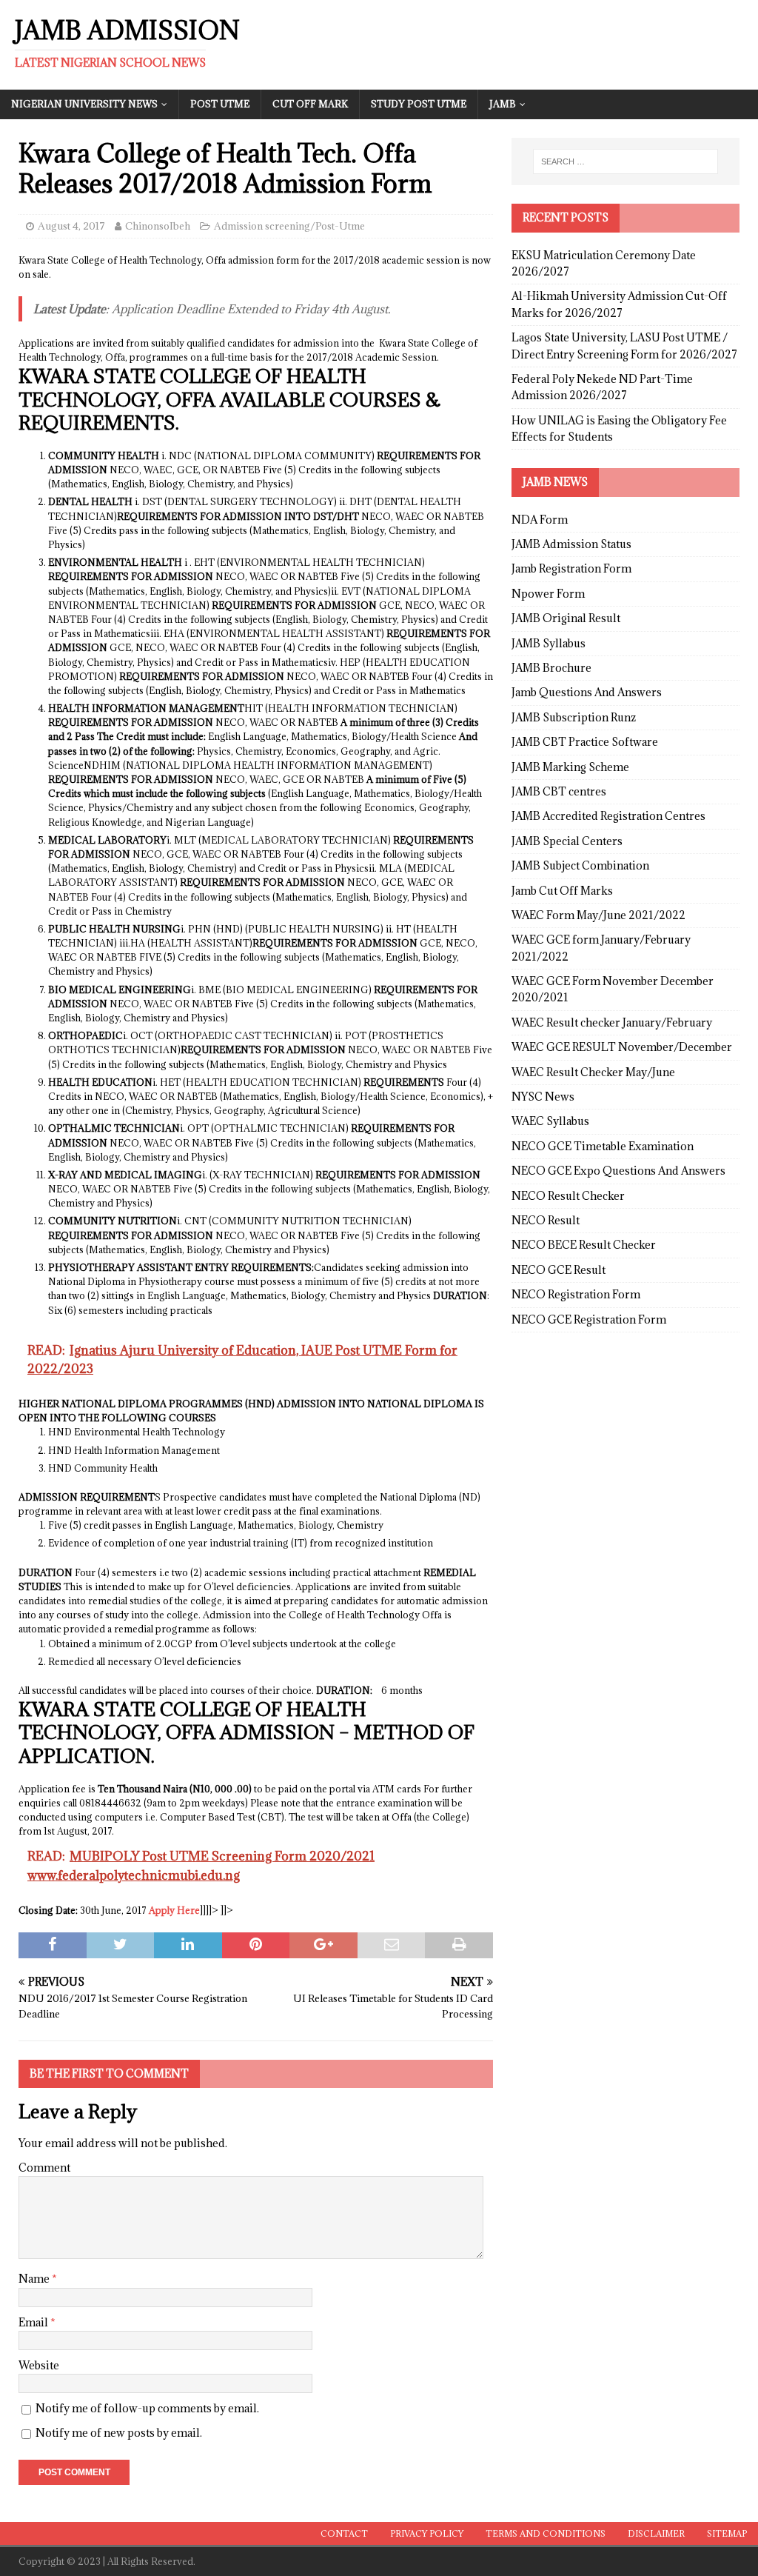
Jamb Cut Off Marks (562, 891)
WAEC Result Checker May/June (593, 1072)
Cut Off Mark (310, 104)
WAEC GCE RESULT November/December (622, 1047)
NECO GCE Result (559, 1270)
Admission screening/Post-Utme (289, 226)
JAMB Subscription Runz (574, 717)
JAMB (503, 104)
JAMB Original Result (566, 618)
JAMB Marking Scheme (570, 767)
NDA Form (540, 520)
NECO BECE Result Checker (584, 1245)
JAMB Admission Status (571, 544)
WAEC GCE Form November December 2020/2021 (613, 989)
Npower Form (548, 594)
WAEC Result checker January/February (612, 1022)
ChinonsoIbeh (158, 226)
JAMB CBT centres (559, 791)
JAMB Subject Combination (580, 865)
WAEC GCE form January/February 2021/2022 (601, 948)
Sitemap (727, 2533)
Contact (344, 2533)
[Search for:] (625, 161)
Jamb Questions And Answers (587, 692)
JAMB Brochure (551, 668)
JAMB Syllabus (549, 643)
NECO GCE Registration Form (589, 1319)
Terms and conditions (546, 2533)
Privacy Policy (427, 2533)
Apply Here (174, 1910)
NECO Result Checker (568, 1196)
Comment (44, 2168)
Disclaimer (656, 2533)
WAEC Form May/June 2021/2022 (598, 915)
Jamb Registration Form (571, 568)
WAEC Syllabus (550, 1121)
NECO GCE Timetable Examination (603, 1146)
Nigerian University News (84, 104)
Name (35, 2279)
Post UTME (220, 104)
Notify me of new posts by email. (119, 2433)
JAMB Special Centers (567, 841)
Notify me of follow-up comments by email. (147, 2408)
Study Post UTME (419, 104)
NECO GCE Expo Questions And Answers (618, 1171)
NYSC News (543, 1097)
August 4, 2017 (71, 226)
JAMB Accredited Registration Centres (608, 816)
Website (39, 2365)
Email (34, 2322)
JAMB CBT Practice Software (585, 742)
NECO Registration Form (576, 1294)
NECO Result (546, 1220)
